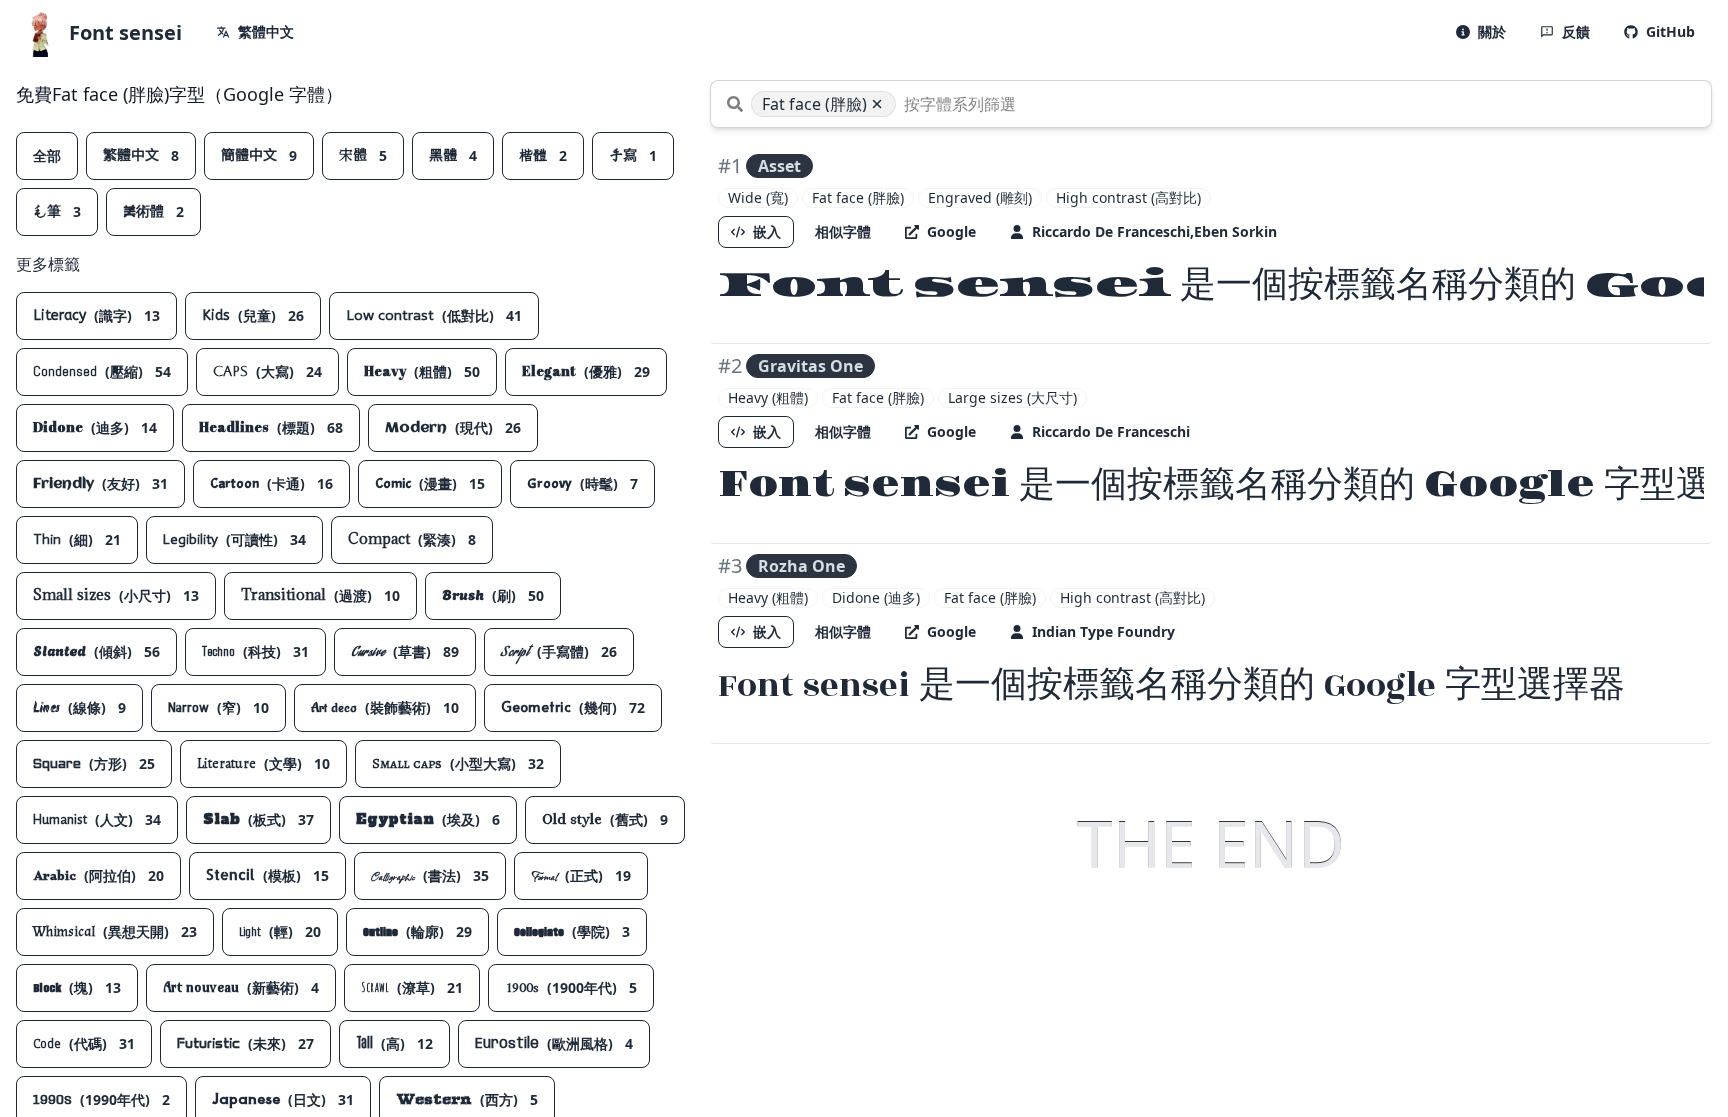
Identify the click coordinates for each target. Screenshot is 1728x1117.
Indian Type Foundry (1103, 631)
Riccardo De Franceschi (1111, 431)
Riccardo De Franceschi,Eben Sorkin (1154, 231)
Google (951, 231)
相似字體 (843, 231)
